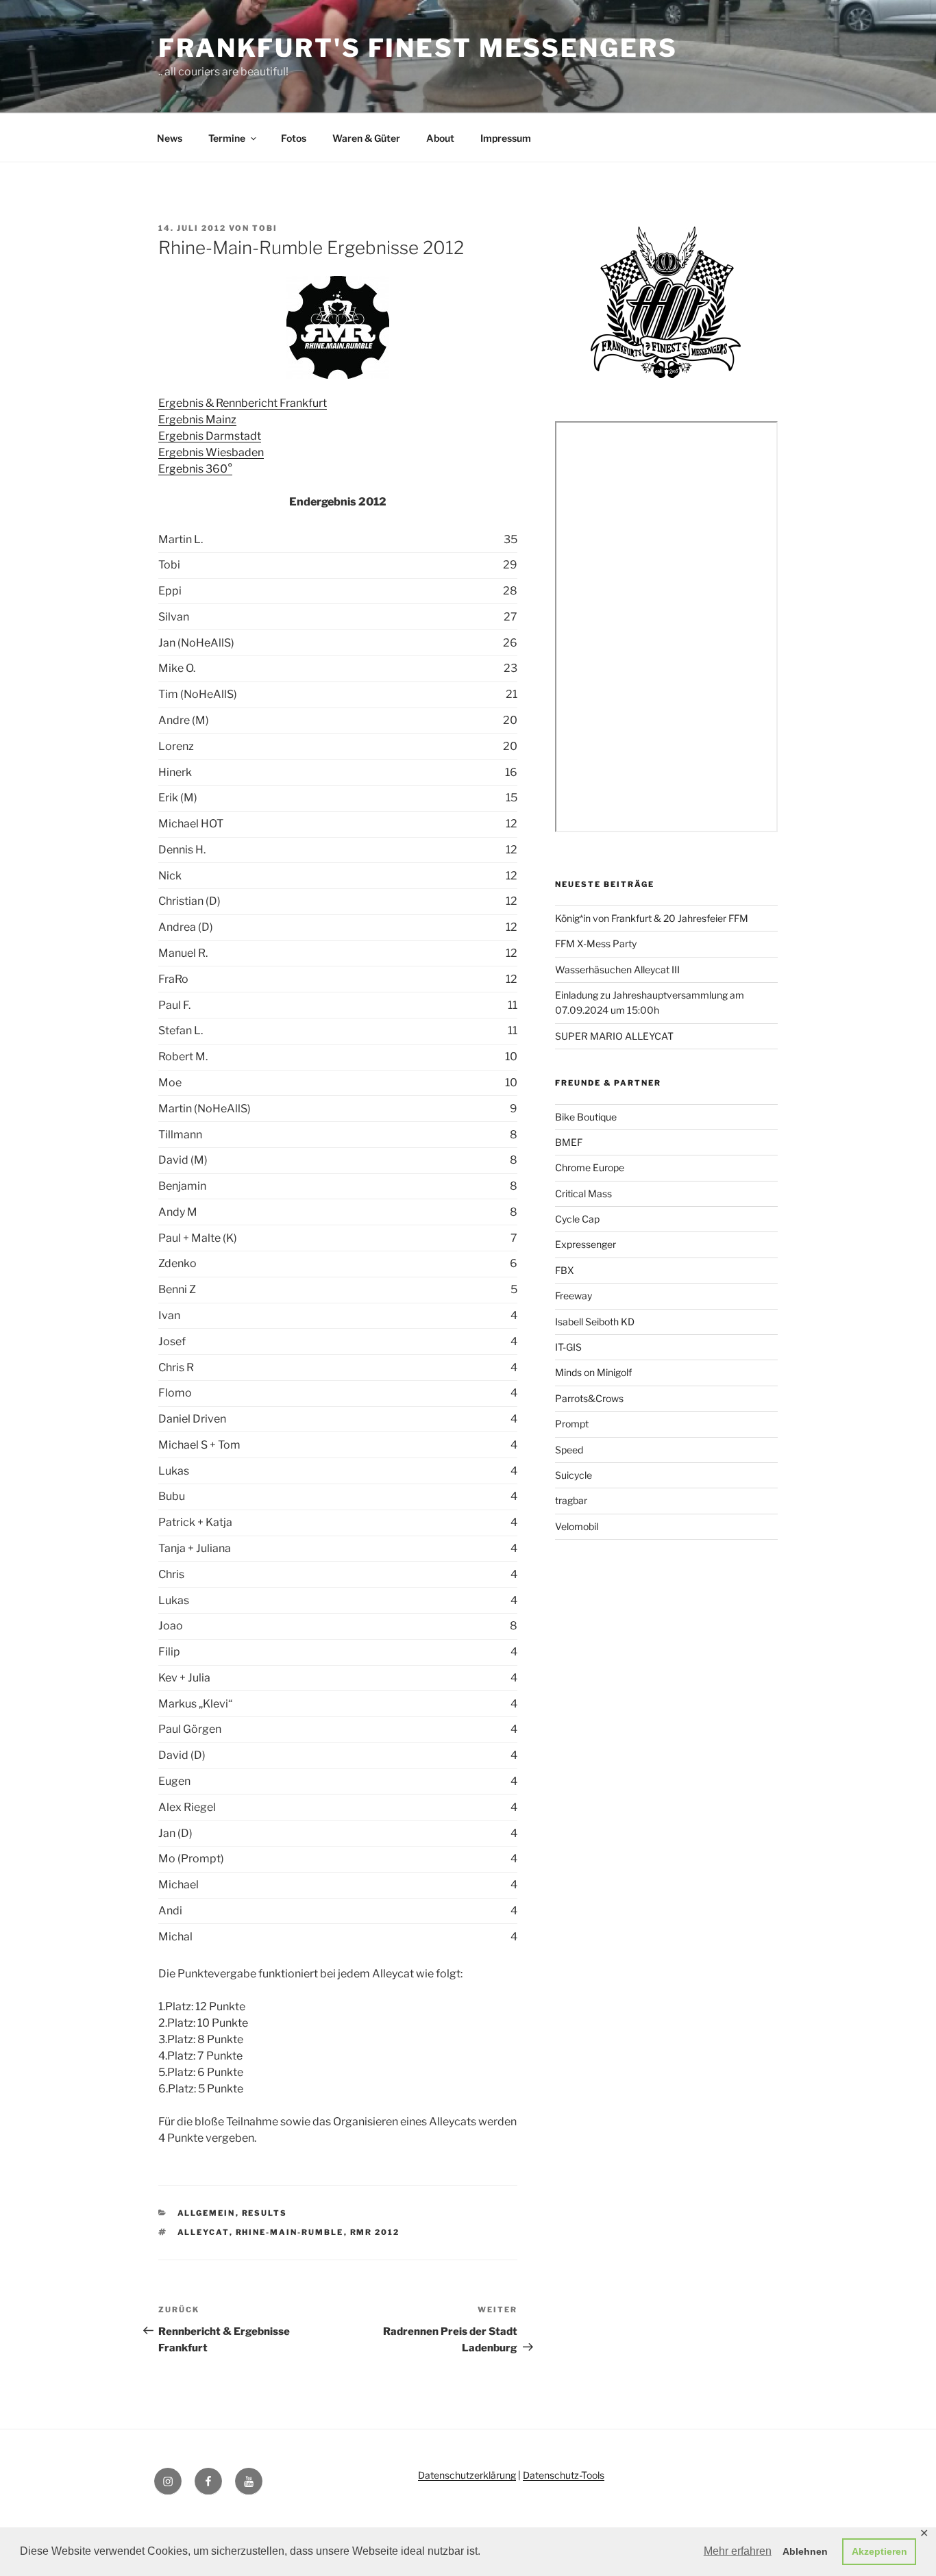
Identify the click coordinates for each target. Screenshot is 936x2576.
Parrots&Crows (589, 1398)
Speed (569, 1450)
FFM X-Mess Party (596, 943)
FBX (565, 1270)
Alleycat (204, 2232)
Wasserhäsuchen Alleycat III (617, 970)
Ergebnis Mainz (197, 420)
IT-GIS (568, 1347)
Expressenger (586, 1244)
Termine (227, 138)
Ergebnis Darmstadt (210, 436)
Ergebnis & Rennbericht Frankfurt (243, 403)
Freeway (574, 1296)
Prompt (572, 1424)
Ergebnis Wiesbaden (211, 452)
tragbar (571, 1500)
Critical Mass (583, 1193)
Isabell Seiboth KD (595, 1322)
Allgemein (207, 2213)
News (170, 138)
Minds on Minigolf (593, 1372)
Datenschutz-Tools (564, 2475)
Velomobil (577, 1526)
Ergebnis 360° (195, 469)
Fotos (294, 138)
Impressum (506, 138)
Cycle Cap (577, 1219)
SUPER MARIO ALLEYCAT (614, 1036)
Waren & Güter (366, 138)
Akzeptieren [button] (879, 2551)
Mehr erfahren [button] (738, 2551)
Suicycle (574, 1475)
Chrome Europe (590, 1167)
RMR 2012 (375, 2232)
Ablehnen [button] (805, 2551)
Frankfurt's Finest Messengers (418, 48)
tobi (265, 228)
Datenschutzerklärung (467, 2475)
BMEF (569, 1142)
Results (265, 2213)
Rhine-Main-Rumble (290, 2232)
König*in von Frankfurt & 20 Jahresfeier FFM (652, 918)
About (440, 138)
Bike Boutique (586, 1117)
